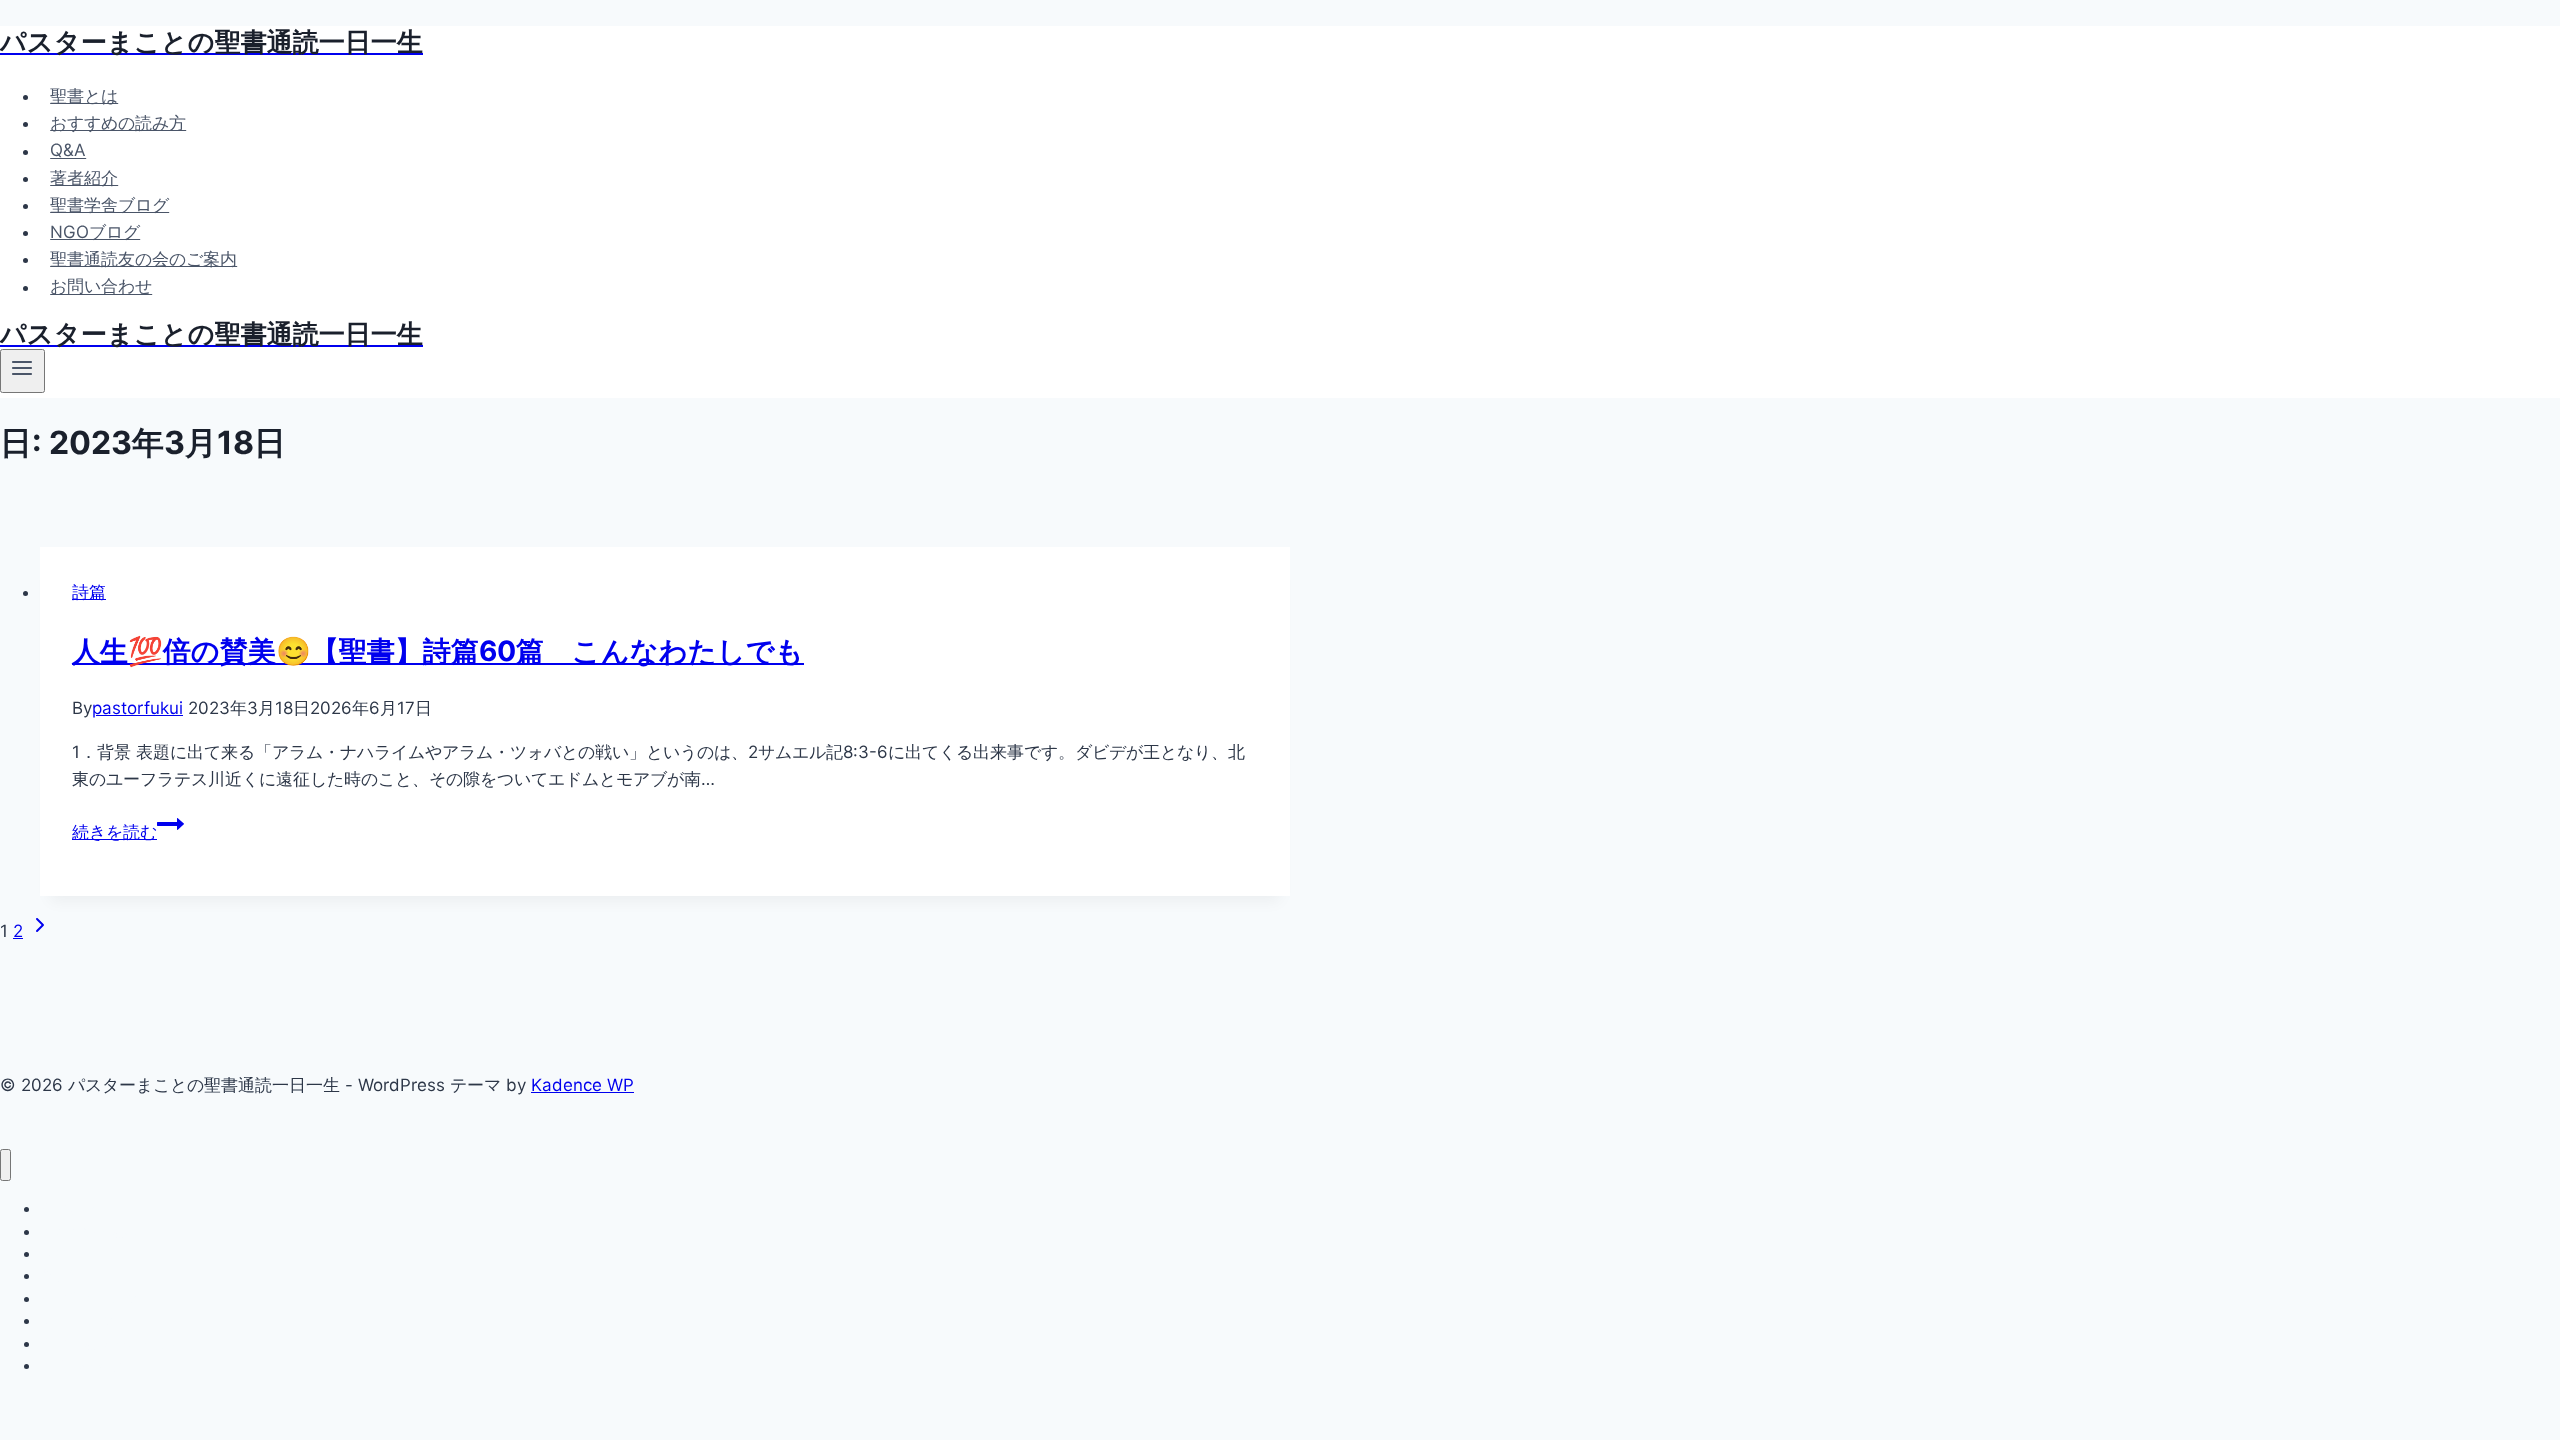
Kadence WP (582, 1085)
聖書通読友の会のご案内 (143, 259)
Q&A (68, 151)
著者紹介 (84, 178)
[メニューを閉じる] (5, 1165)
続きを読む (128, 832)
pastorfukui (137, 708)
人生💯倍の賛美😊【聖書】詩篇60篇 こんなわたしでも (438, 651)
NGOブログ (95, 232)
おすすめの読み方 (118, 123)
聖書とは (84, 96)
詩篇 (89, 592)
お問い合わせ (101, 287)
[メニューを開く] (22, 371)
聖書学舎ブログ (109, 205)
